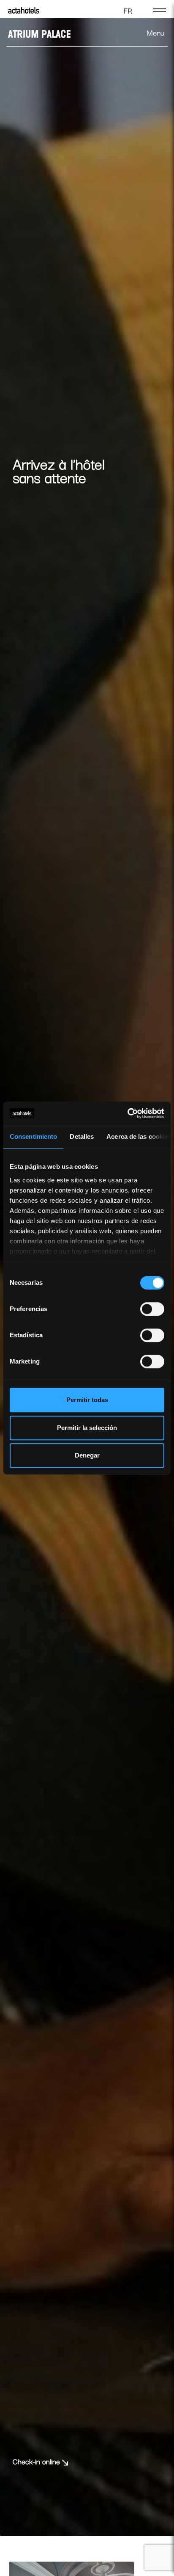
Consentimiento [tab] (33, 1136)
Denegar (87, 1455)
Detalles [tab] (82, 1136)
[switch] (152, 1309)
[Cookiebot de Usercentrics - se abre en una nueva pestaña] (127, 1113)
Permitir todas (87, 1400)
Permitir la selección (87, 1428)
